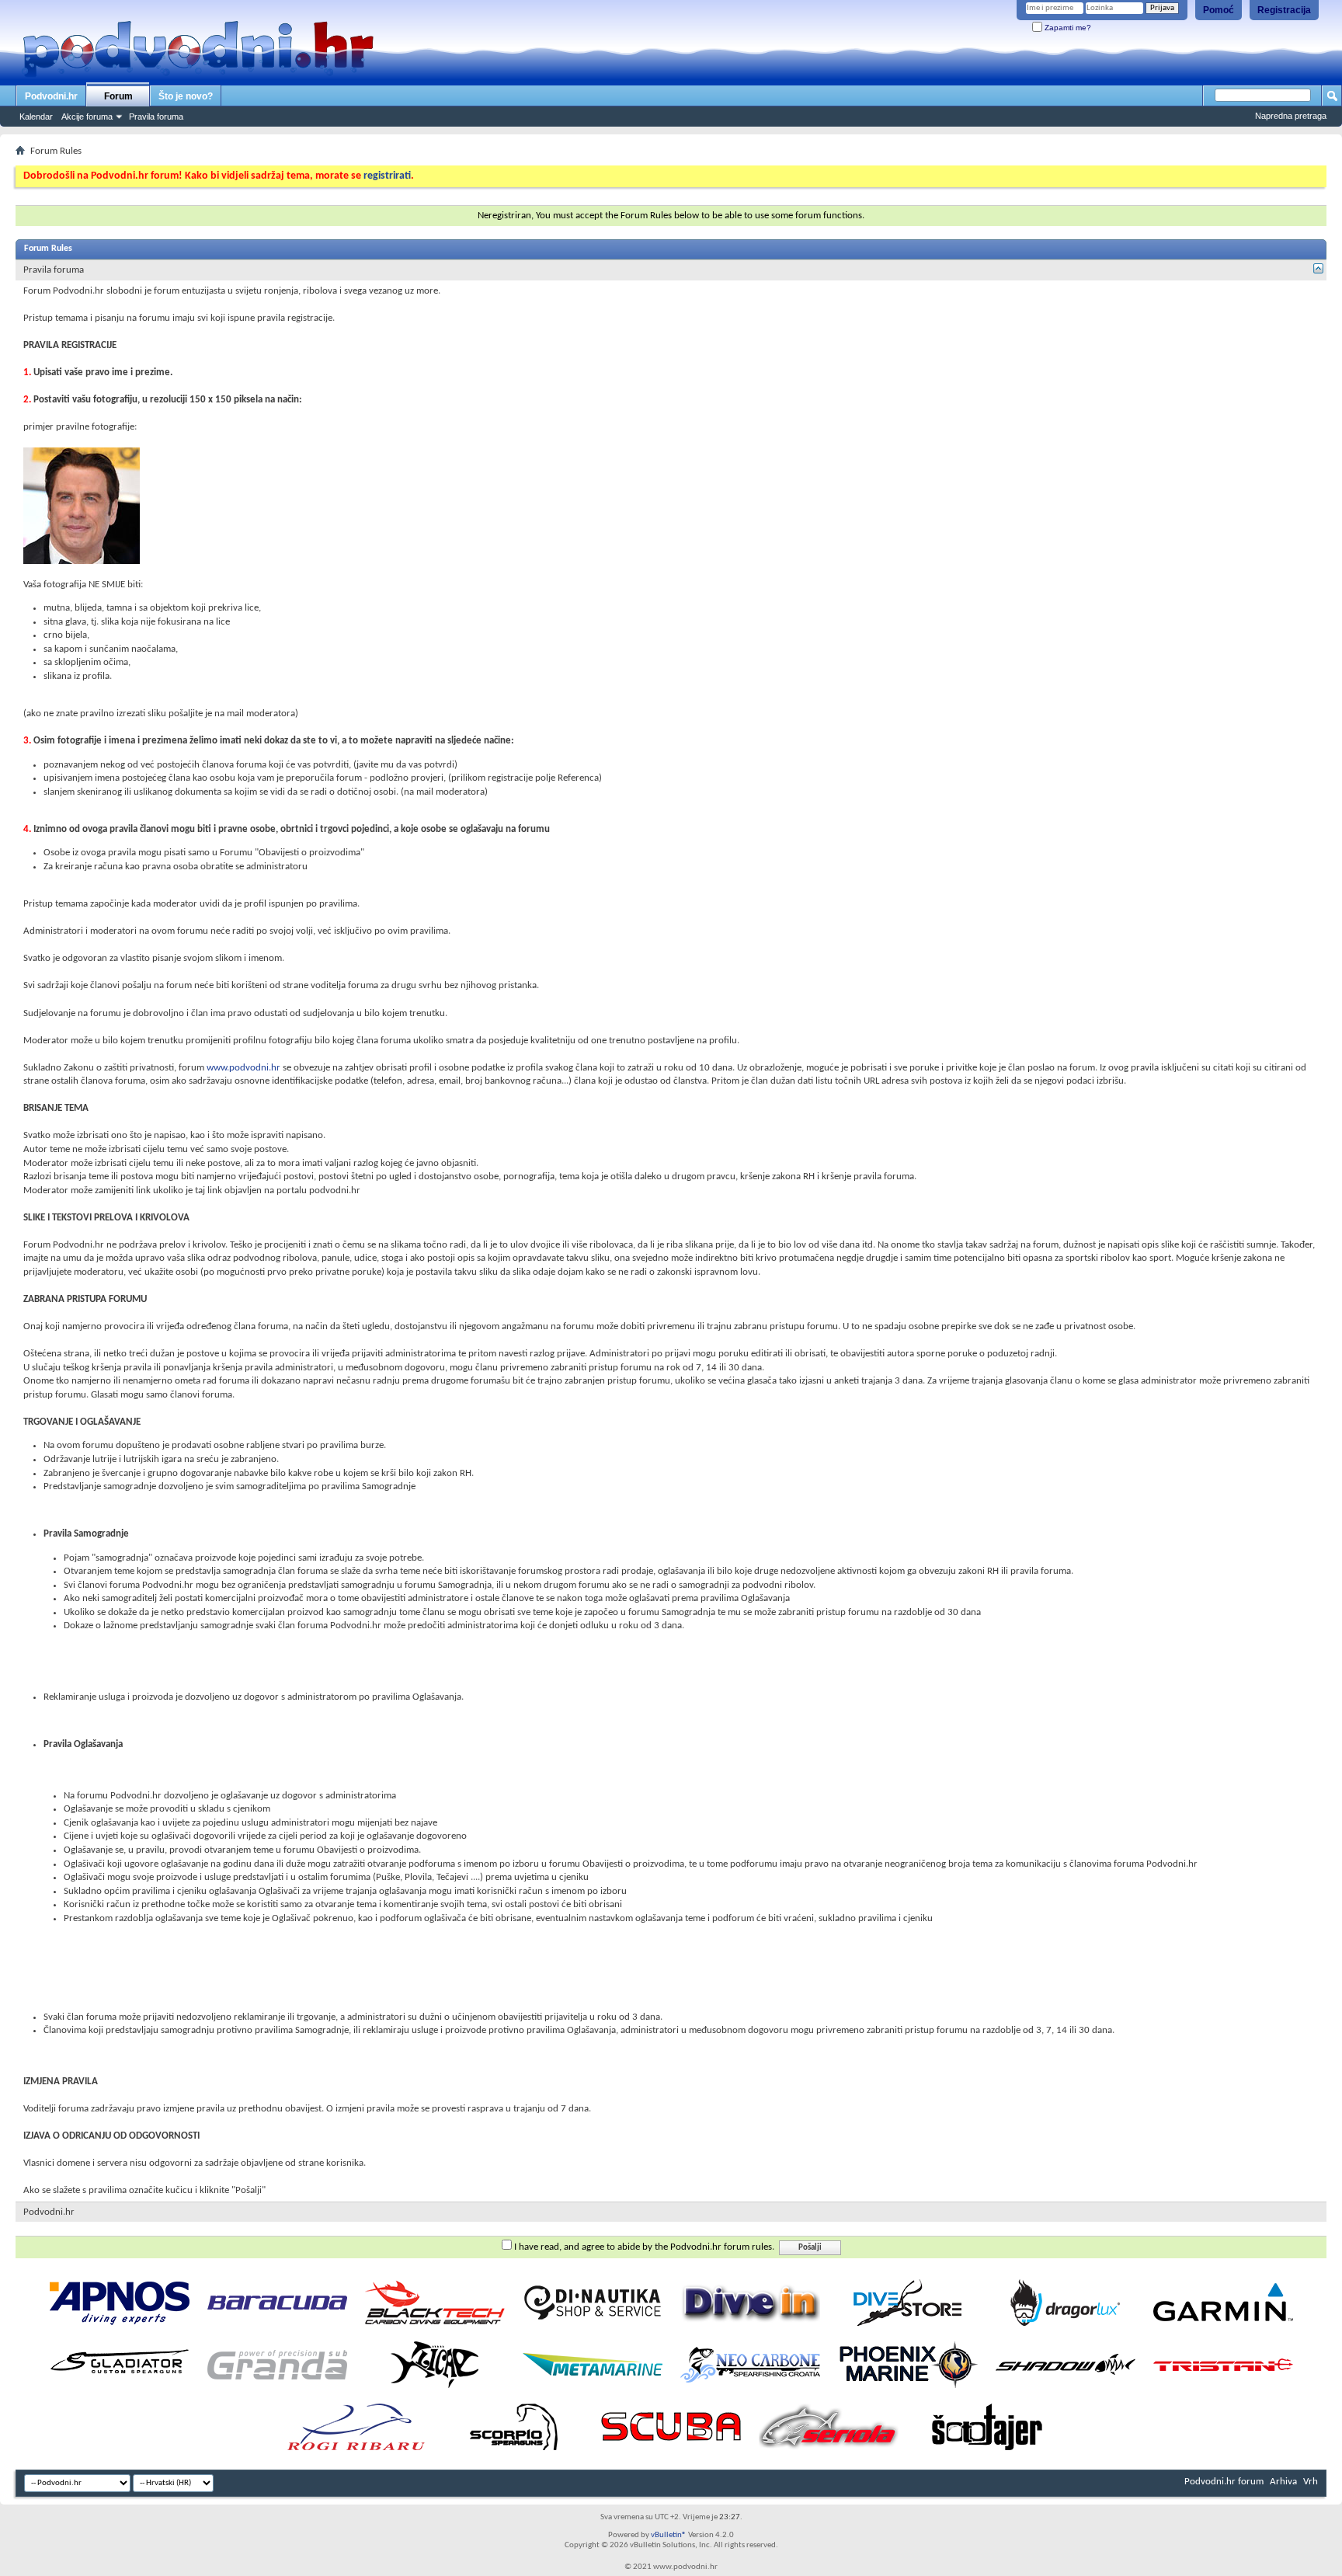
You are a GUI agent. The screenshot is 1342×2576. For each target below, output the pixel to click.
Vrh (1311, 2482)
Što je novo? (186, 96)
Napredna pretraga (1291, 116)
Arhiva (1283, 2482)
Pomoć (1219, 10)
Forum (118, 96)
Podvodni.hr (51, 96)
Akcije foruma (87, 117)
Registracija (1284, 10)
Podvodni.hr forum (1224, 2482)
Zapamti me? (1067, 28)
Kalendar (36, 117)
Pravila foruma (156, 117)
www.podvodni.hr (243, 1068)
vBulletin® (669, 2535)
